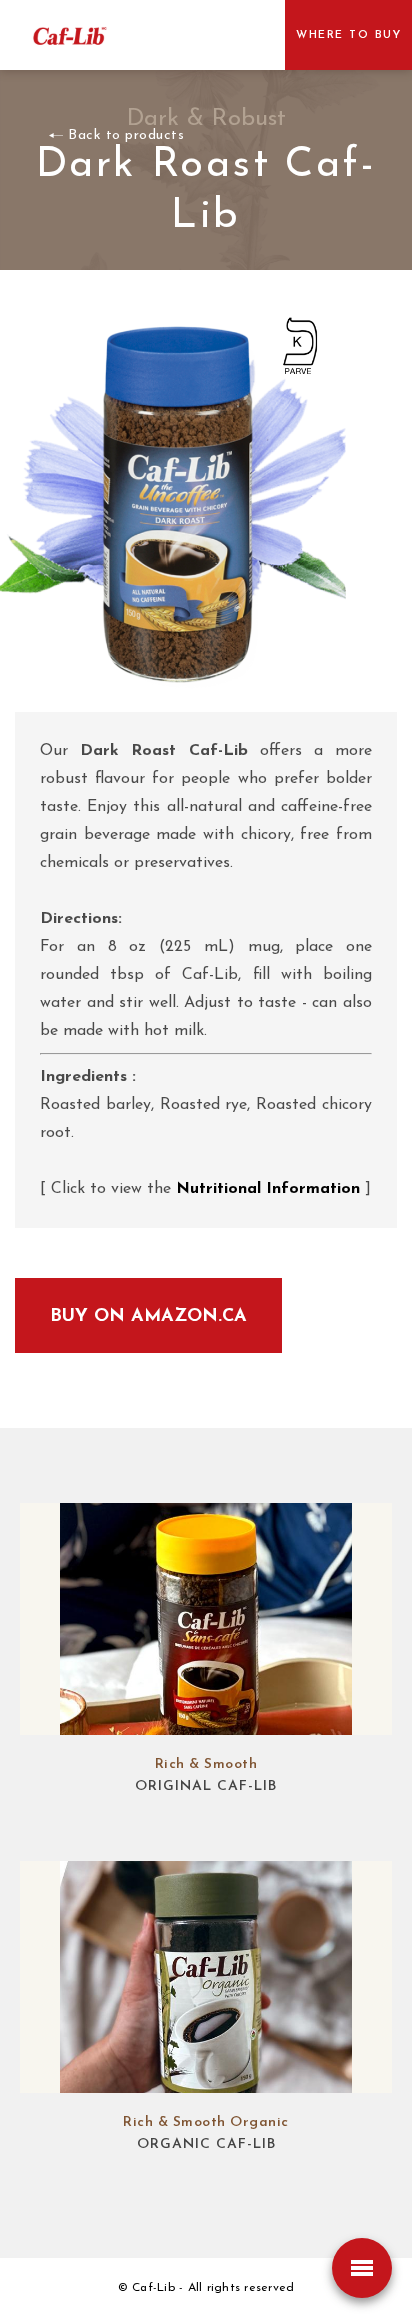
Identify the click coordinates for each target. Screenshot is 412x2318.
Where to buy (348, 35)
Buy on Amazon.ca (148, 1317)
